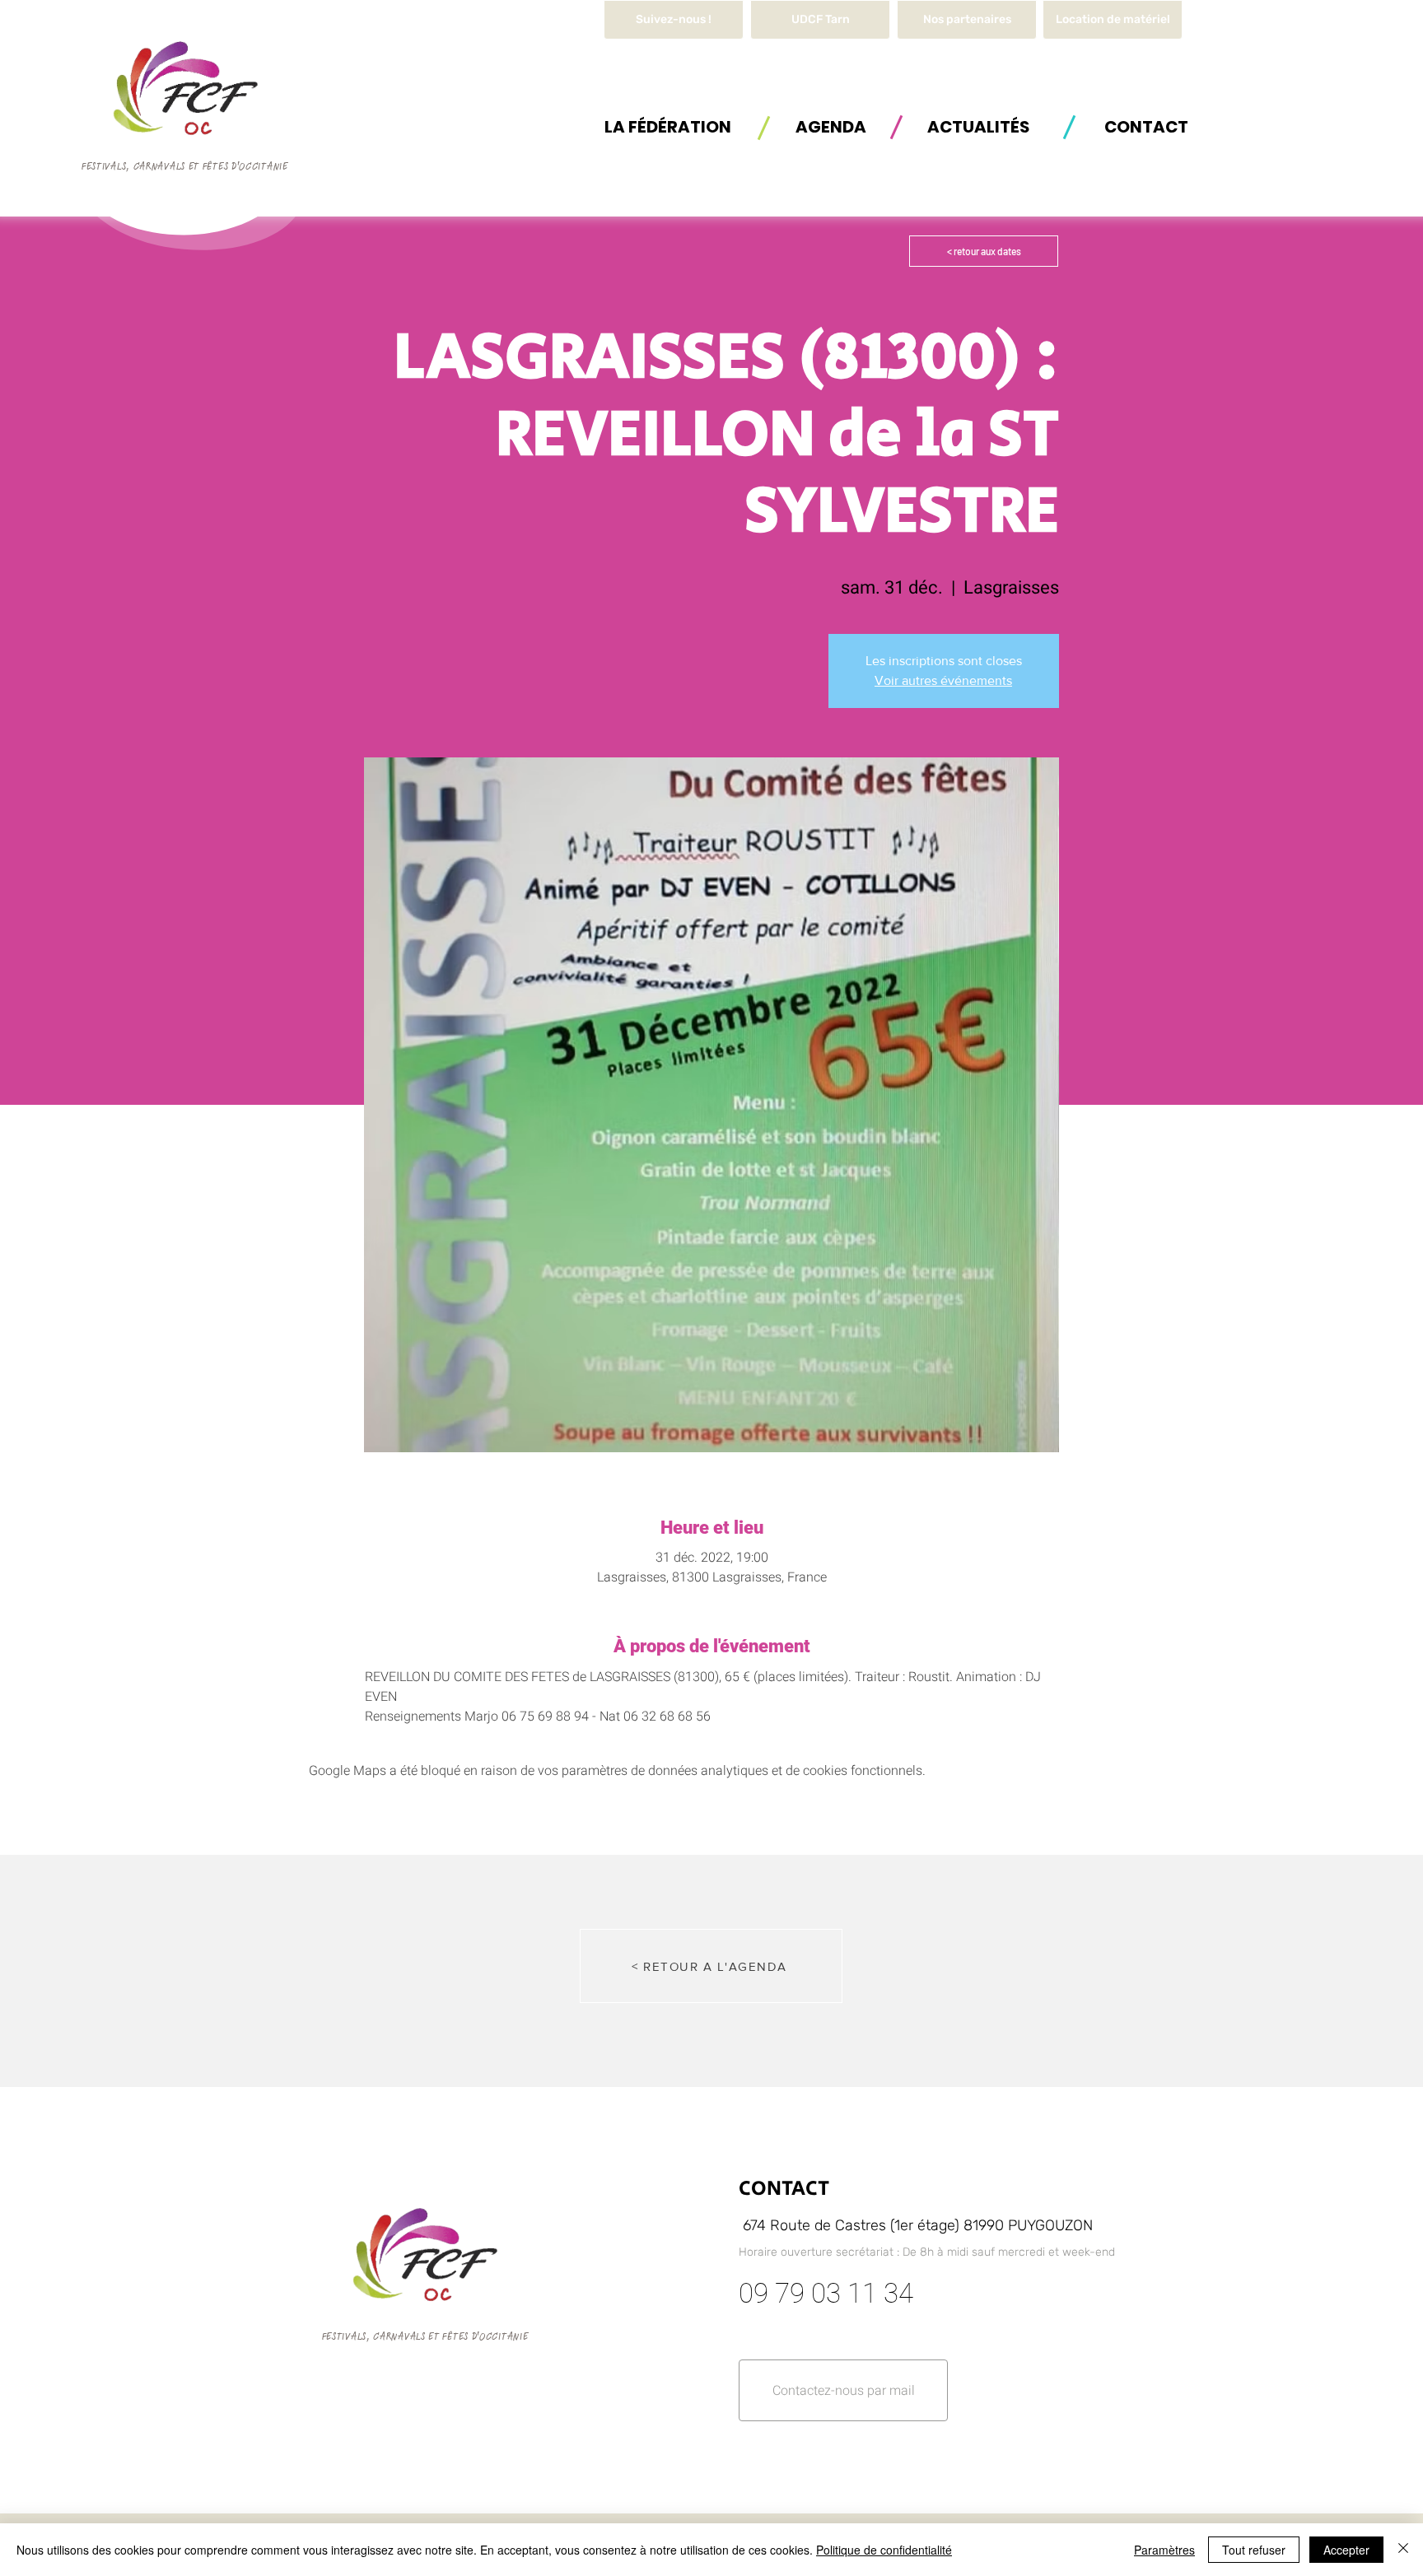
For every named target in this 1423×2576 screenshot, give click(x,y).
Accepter (1346, 2550)
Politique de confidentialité (884, 2550)
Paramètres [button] (1164, 2550)
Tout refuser (1254, 2550)
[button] (1113, 20)
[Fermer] (1403, 2550)
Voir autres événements (943, 680)
